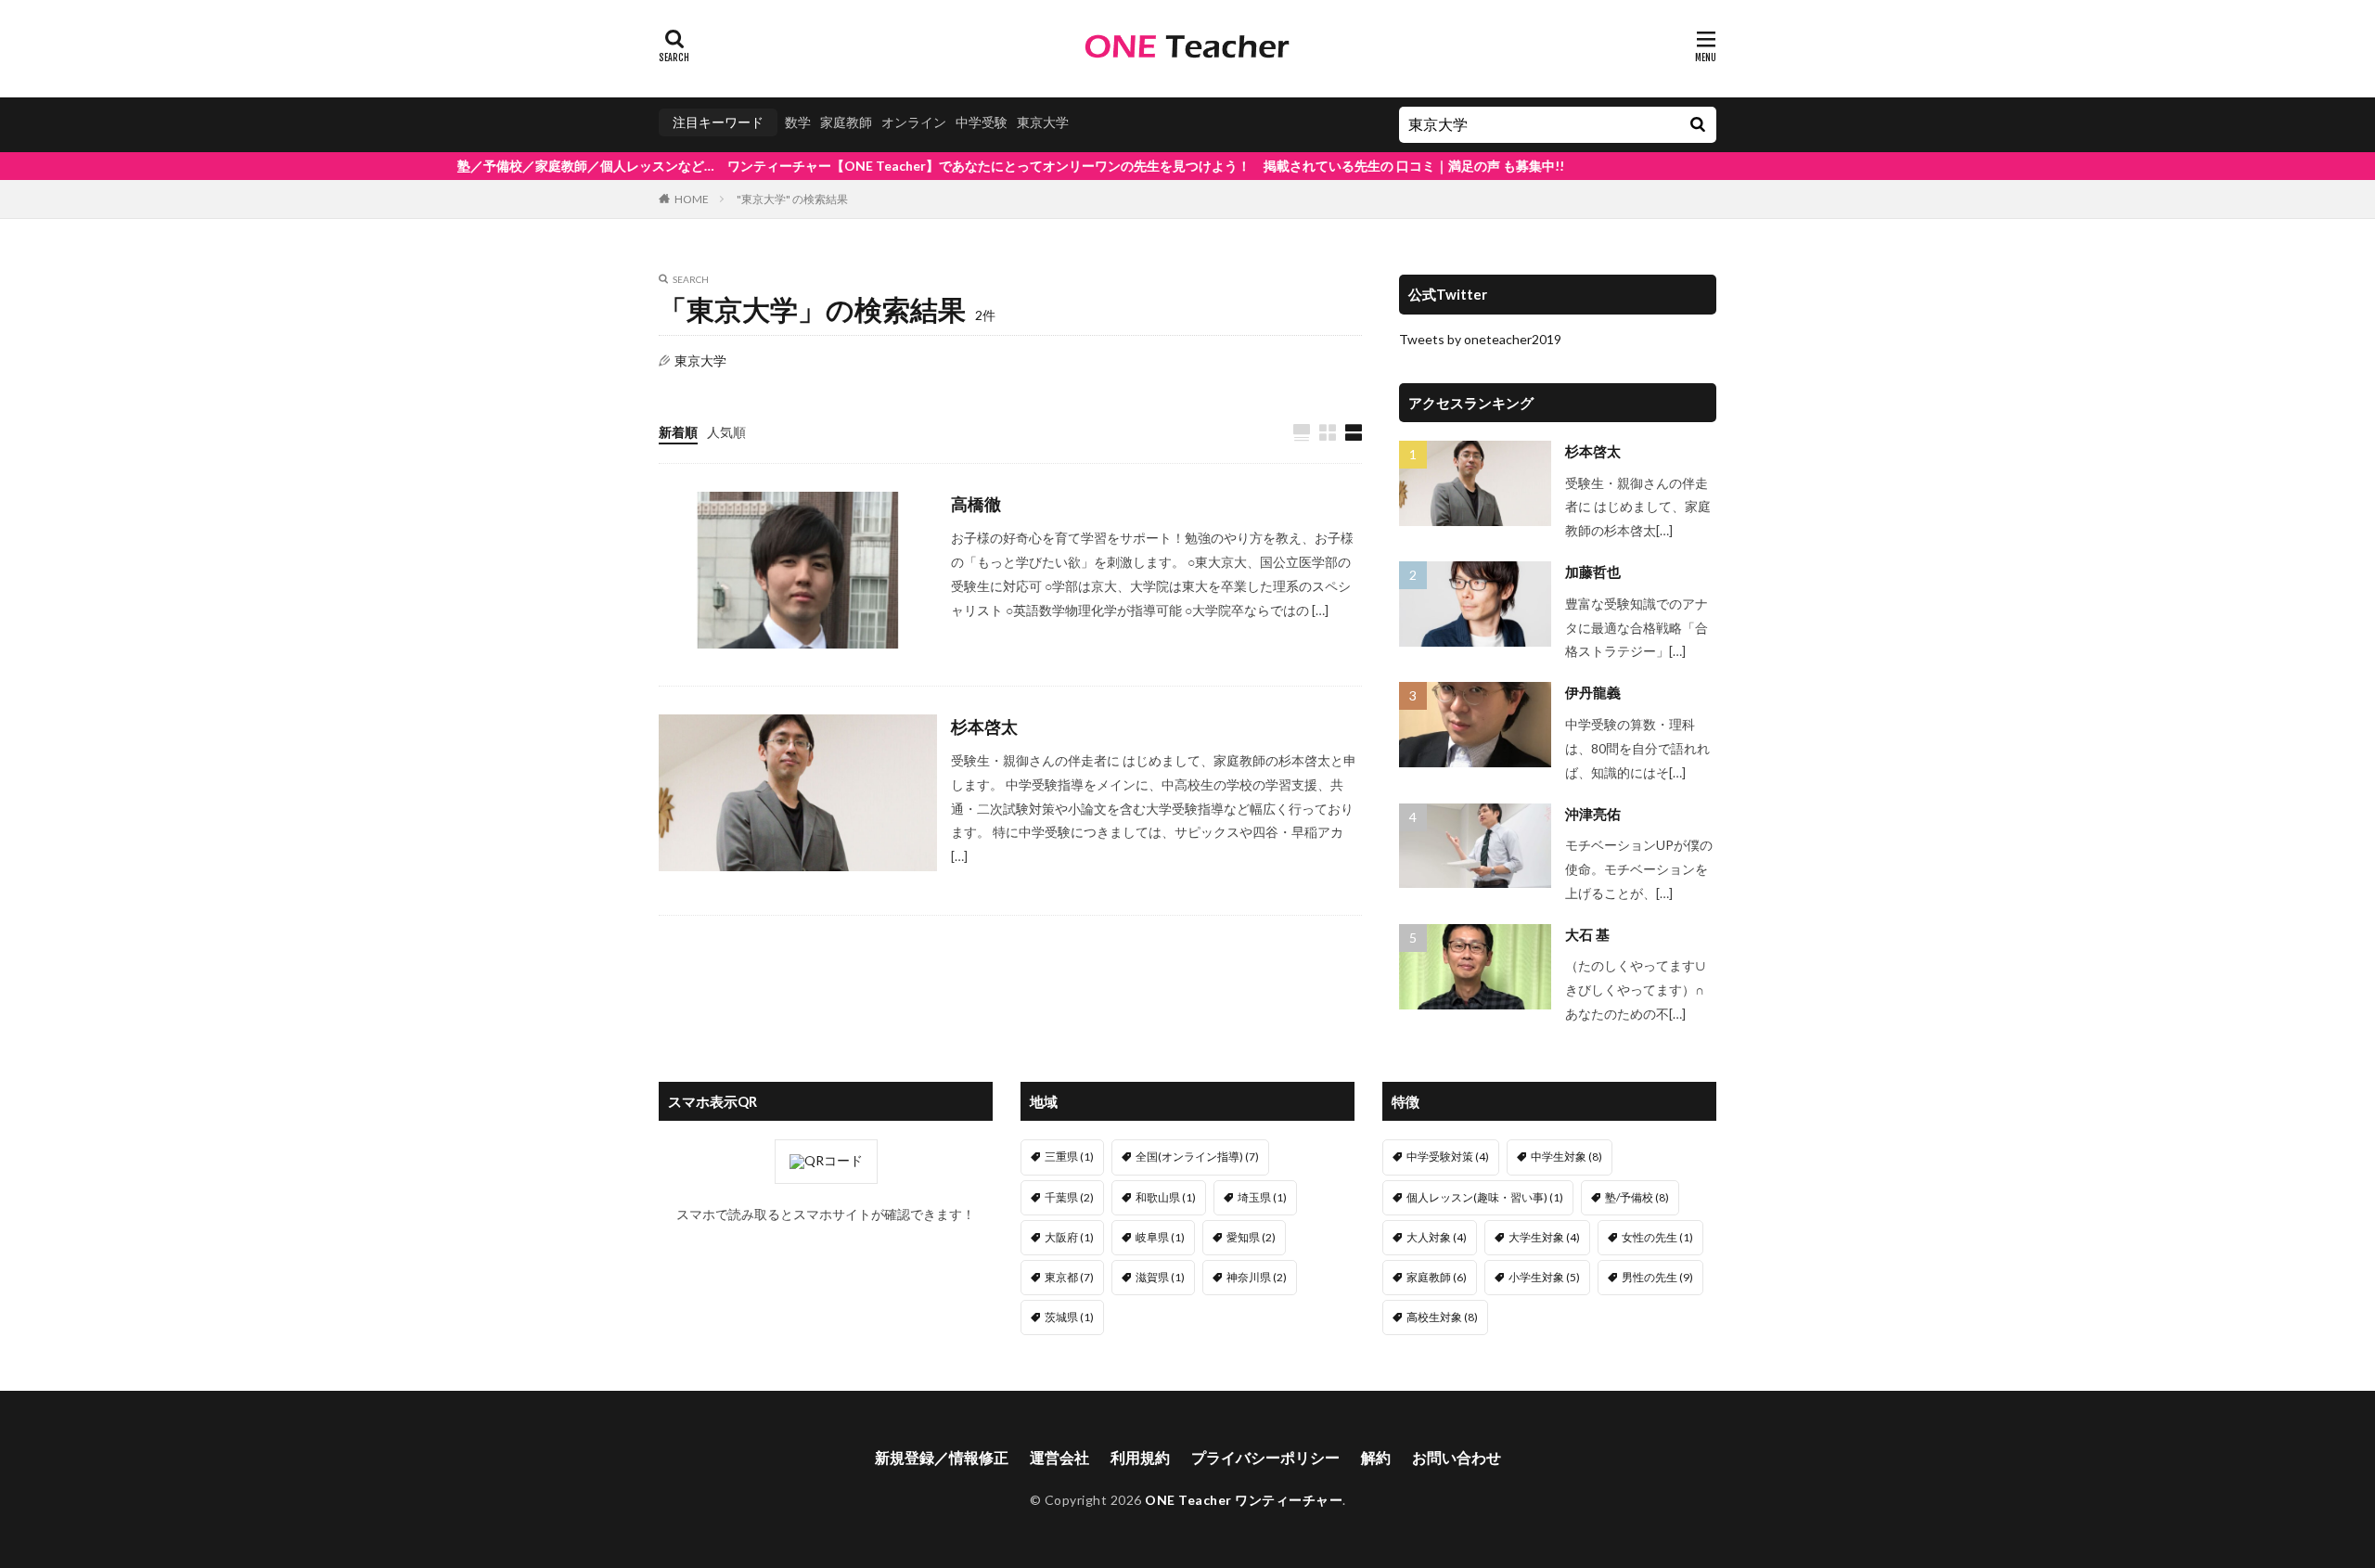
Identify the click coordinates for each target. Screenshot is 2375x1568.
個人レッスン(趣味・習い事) (1485, 1197)
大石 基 (1587, 934)
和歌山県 (1166, 1197)
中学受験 (982, 122)
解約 (1376, 1457)
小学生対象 (1544, 1277)
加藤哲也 (1593, 572)
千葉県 (1069, 1197)
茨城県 (1069, 1317)
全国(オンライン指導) (1197, 1157)
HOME (692, 199)
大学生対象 (1544, 1237)
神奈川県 (1257, 1277)
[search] (1698, 125)
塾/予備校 (1637, 1197)
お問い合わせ (1457, 1457)
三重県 (1069, 1157)
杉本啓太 (984, 726)
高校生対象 (1442, 1317)
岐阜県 (1160, 1237)
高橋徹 (976, 504)
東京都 (1069, 1277)
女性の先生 (1657, 1237)
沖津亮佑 (1593, 814)
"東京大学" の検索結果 (792, 199)
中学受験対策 (1448, 1157)
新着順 (678, 432)
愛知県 (1251, 1237)
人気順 (726, 432)
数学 (798, 122)
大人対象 (1437, 1237)
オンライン (914, 122)
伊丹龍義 (1593, 692)
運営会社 (1059, 1457)
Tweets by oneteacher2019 (1480, 339)
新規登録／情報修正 (942, 1457)
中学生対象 (1566, 1157)
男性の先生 (1657, 1277)
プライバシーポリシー (1265, 1457)
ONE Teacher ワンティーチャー (1244, 1500)
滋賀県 (1160, 1277)
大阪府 (1069, 1237)
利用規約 (1140, 1457)
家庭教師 (846, 122)
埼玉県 (1262, 1197)
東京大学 (1043, 122)
